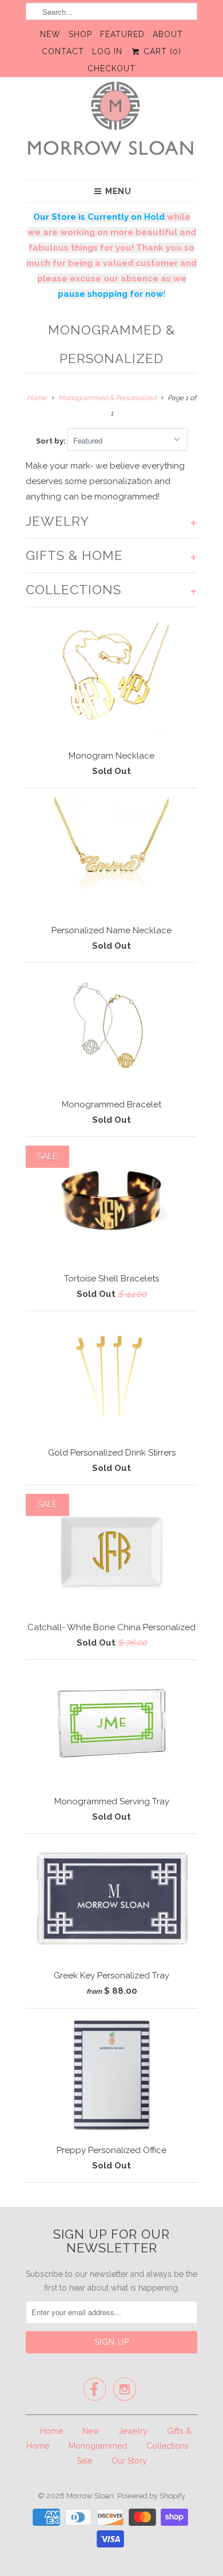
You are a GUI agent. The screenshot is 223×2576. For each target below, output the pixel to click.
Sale (84, 2461)
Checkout (111, 68)
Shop (80, 34)
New (50, 34)
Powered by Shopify (151, 2496)
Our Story (129, 2461)
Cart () (161, 51)
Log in (107, 51)
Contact (63, 51)
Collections (168, 2446)
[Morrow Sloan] (111, 124)
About (168, 34)
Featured (122, 34)
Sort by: (52, 441)
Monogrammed (98, 2446)
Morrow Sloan (90, 2496)
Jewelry (133, 2431)
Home (51, 2431)
